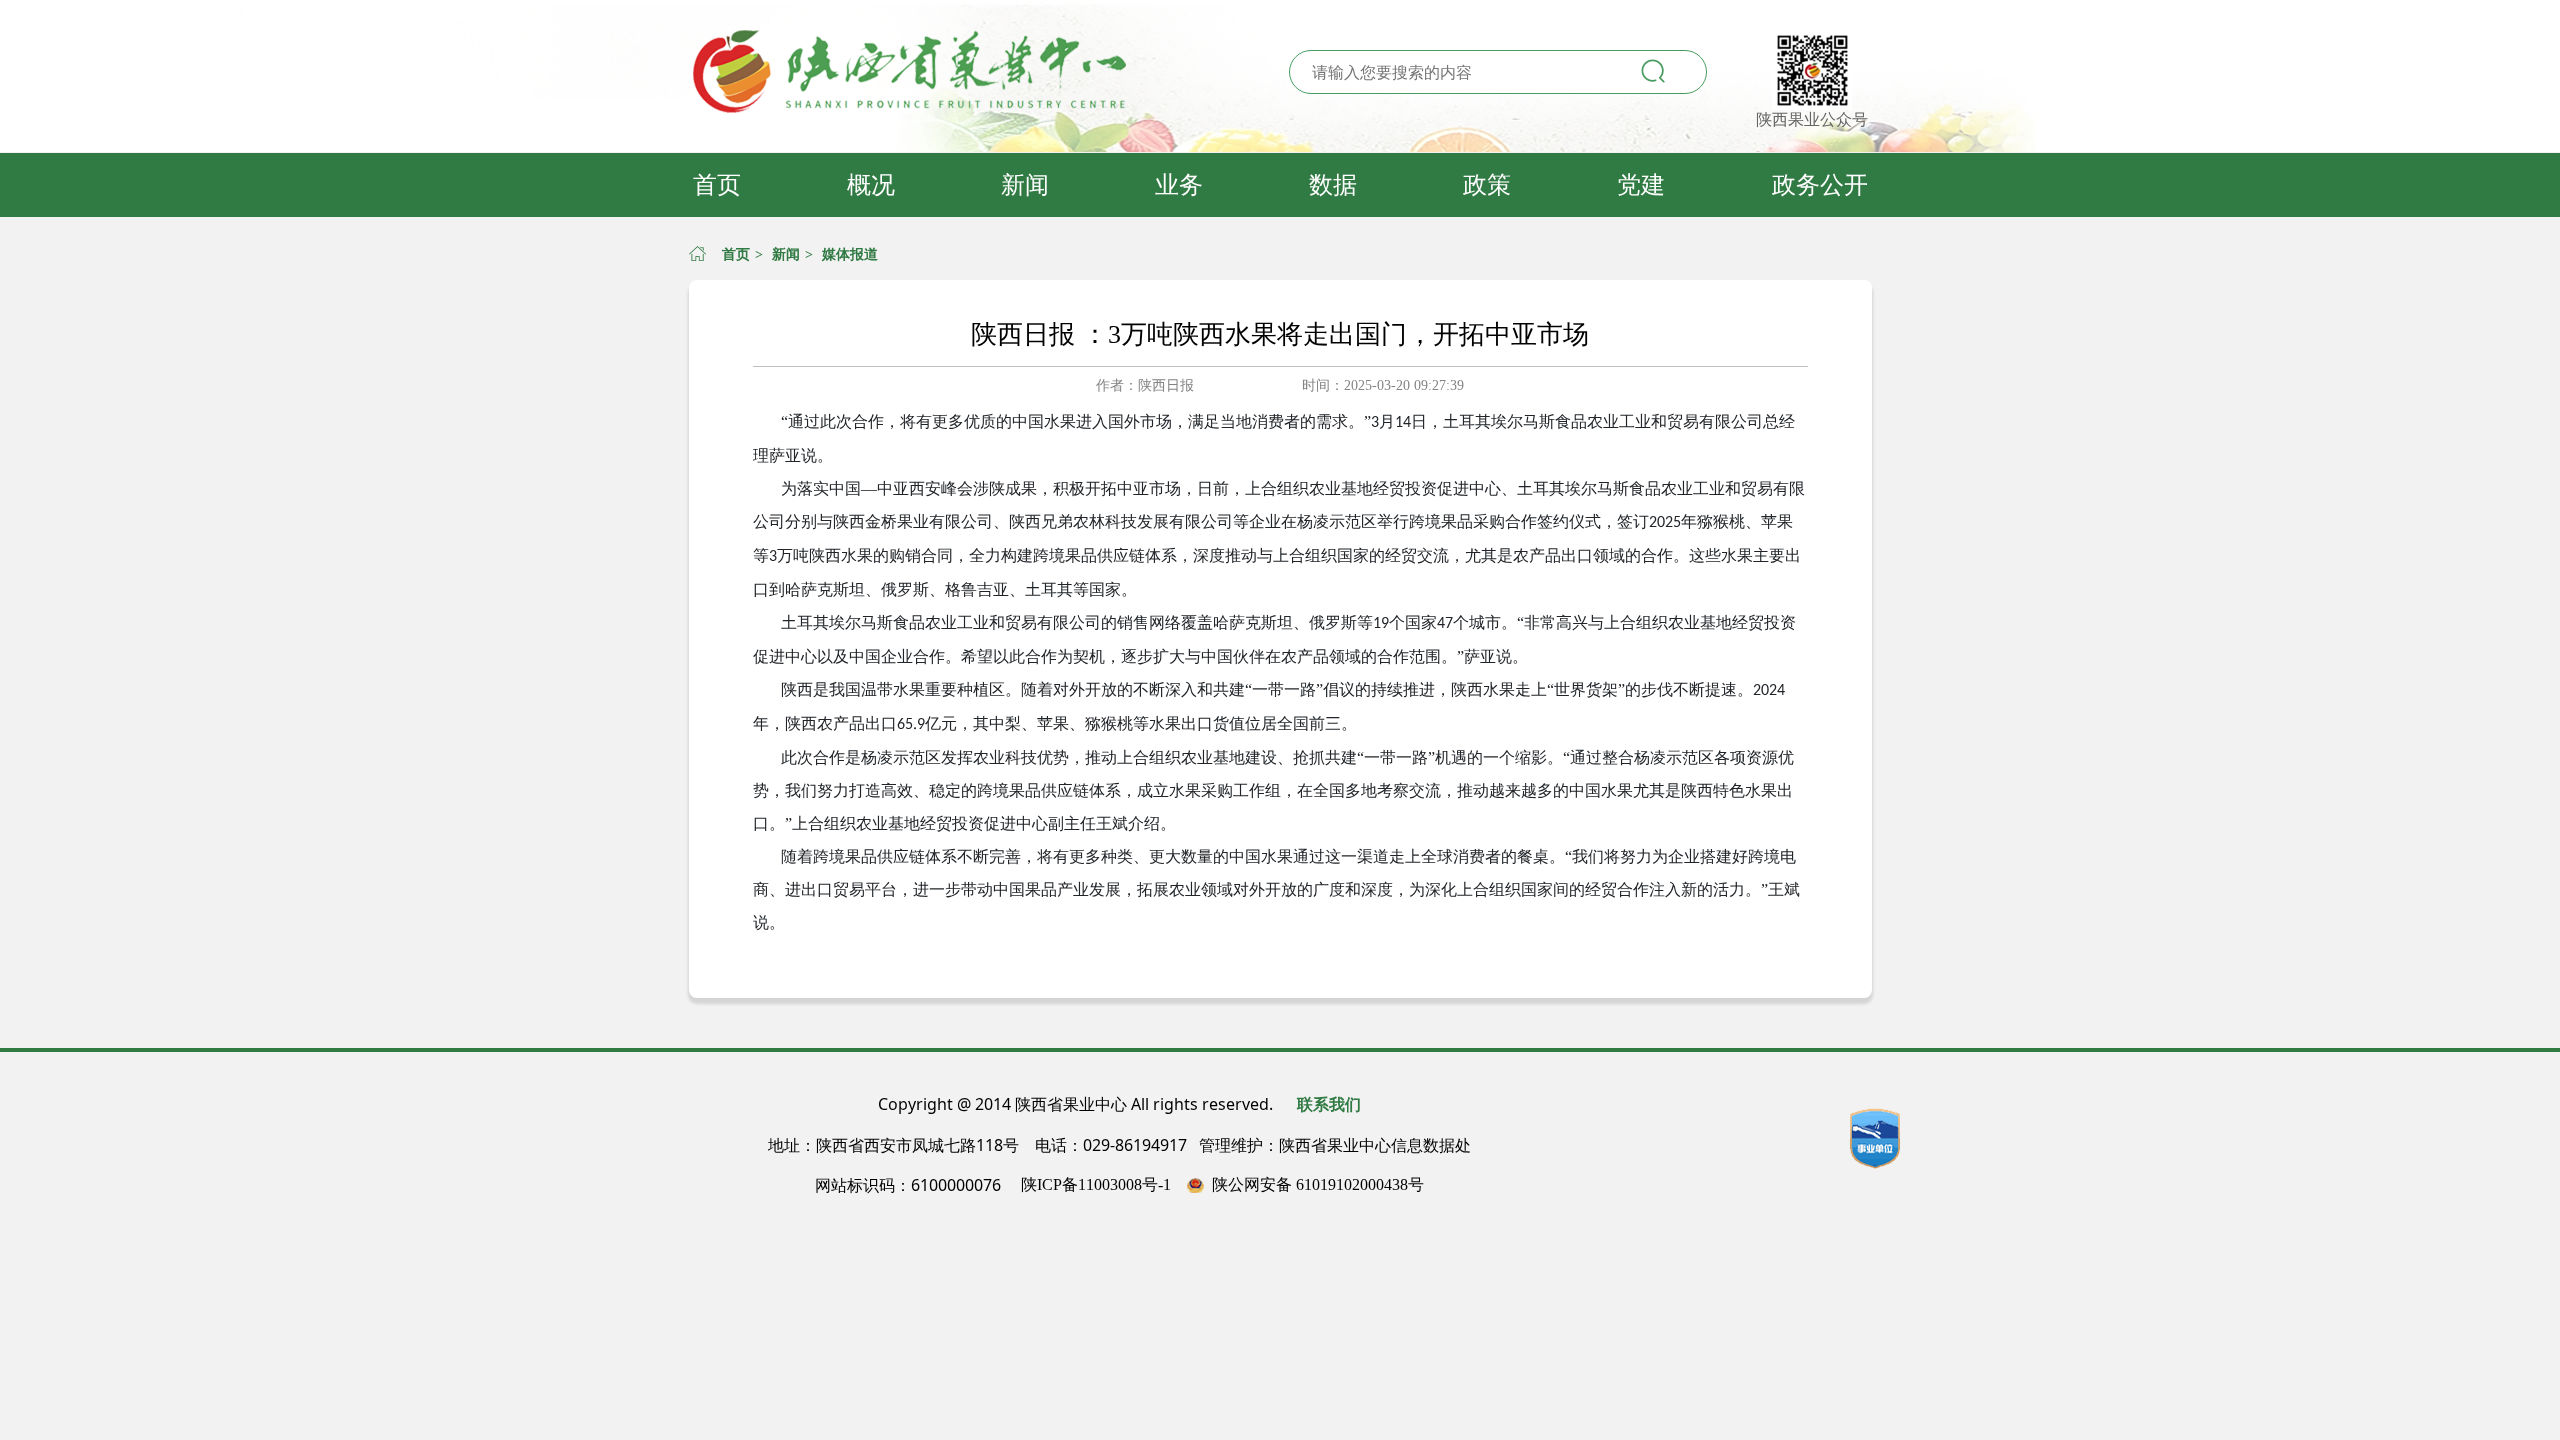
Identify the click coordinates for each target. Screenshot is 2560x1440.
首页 (717, 185)
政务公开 (1820, 185)
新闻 (1025, 185)
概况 (871, 185)
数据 (1333, 185)
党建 (1641, 185)
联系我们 (1329, 1104)
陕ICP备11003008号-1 (1096, 1184)
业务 (1179, 185)
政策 (1487, 185)
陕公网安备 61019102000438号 (1318, 1184)
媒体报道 (850, 254)
